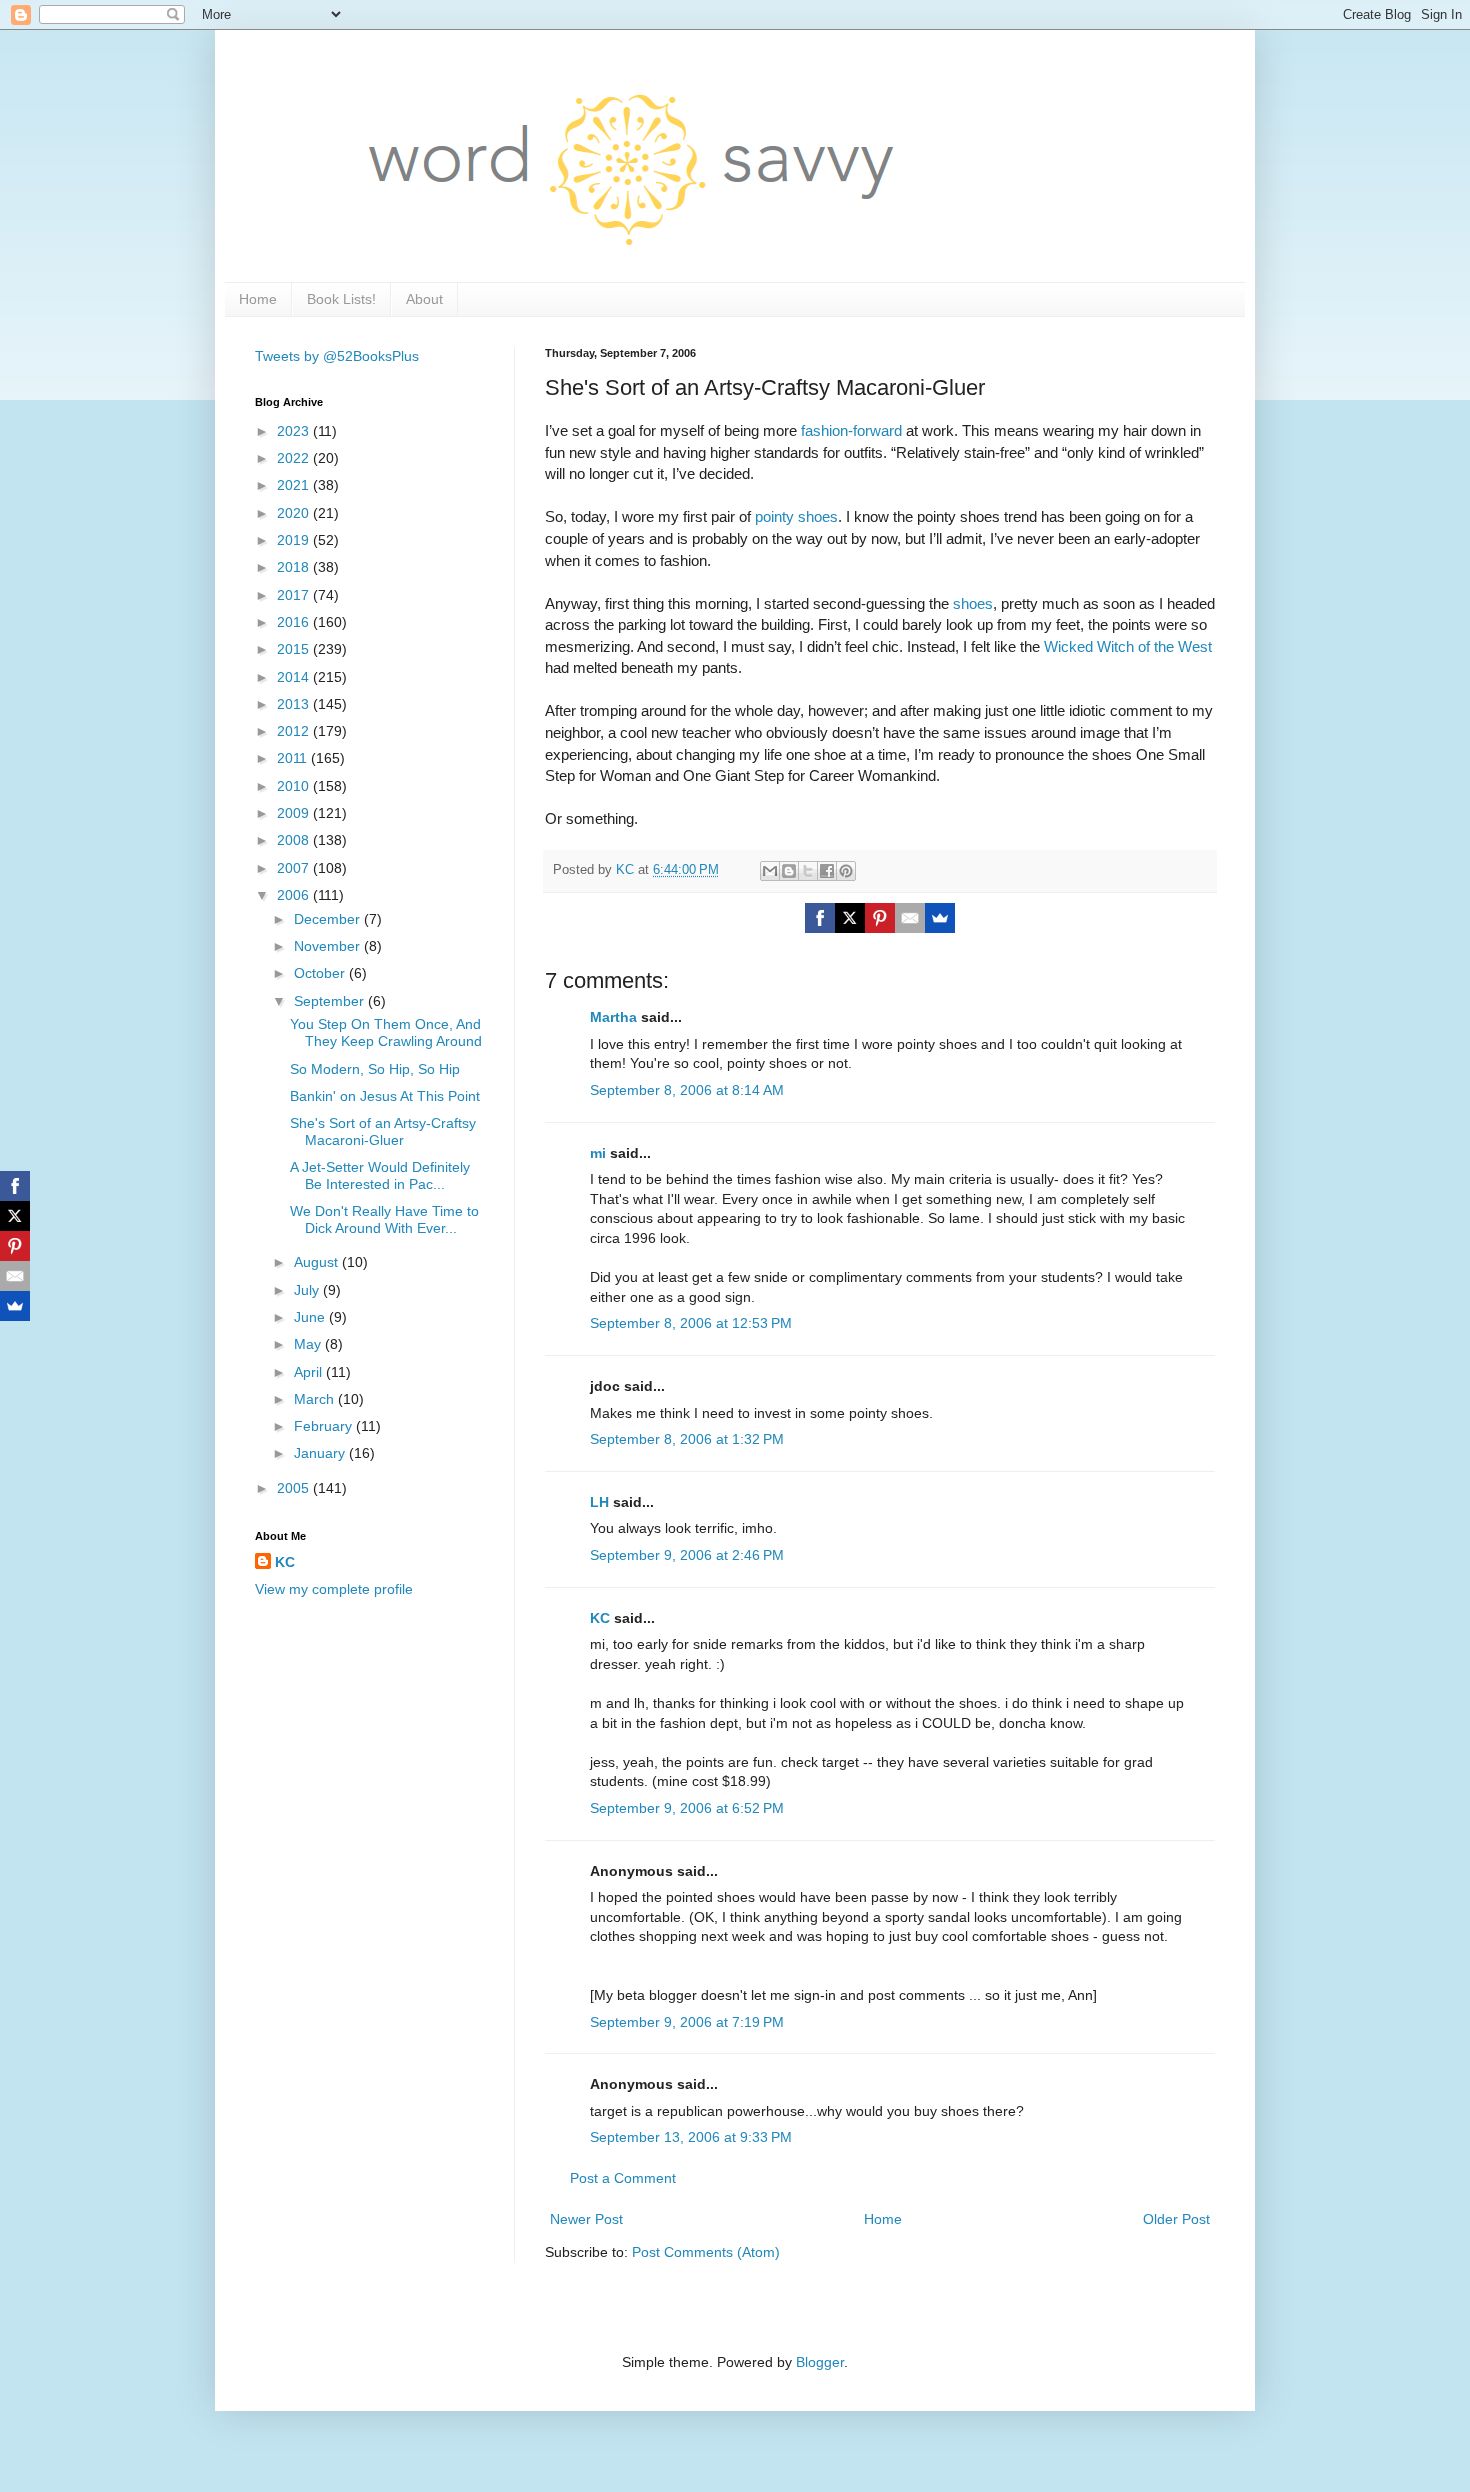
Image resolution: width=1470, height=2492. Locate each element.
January (321, 1453)
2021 (295, 485)
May (309, 1344)
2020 (295, 513)
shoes (973, 603)
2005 (295, 1488)
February (325, 1426)
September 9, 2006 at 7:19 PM (687, 2022)
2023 (295, 431)
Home (258, 299)
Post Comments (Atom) (706, 2252)
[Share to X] (808, 871)
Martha (613, 1017)
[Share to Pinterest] (846, 871)
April (310, 1372)
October (321, 973)
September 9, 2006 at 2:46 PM (687, 1555)
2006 (295, 895)
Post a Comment (623, 2178)
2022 (295, 458)
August (318, 1262)
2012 (295, 731)
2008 (295, 840)
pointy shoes (796, 516)
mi (598, 1153)
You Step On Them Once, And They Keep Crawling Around (386, 1032)
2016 (295, 622)
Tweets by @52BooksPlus (337, 356)
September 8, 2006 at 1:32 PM (687, 1439)
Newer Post (586, 2219)
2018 (295, 567)
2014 (295, 677)
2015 (295, 649)
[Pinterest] (880, 918)
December (329, 919)
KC (600, 1618)
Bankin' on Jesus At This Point (385, 1096)
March (316, 1399)
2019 (295, 540)
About (424, 299)
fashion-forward (851, 430)
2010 (295, 786)
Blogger (820, 2362)
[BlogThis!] (789, 871)
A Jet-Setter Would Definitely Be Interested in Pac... (380, 1175)
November (329, 946)
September (331, 1001)
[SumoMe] (940, 918)
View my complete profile (334, 1589)
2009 (295, 813)
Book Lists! (341, 299)
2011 (294, 758)
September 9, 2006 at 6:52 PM (687, 1808)
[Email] (910, 918)
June (311, 1317)
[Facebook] (820, 918)
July (308, 1290)
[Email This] (770, 871)
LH (599, 1502)
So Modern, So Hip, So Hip (375, 1069)
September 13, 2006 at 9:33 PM (691, 2137)
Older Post (1176, 2219)
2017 (295, 595)
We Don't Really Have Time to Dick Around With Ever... (384, 1219)
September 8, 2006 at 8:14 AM (687, 1090)
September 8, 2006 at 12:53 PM (691, 1323)
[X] (850, 918)
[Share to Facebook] (827, 871)
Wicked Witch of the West (1128, 646)
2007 (295, 868)
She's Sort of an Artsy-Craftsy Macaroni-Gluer (383, 1131)
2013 (295, 704)
